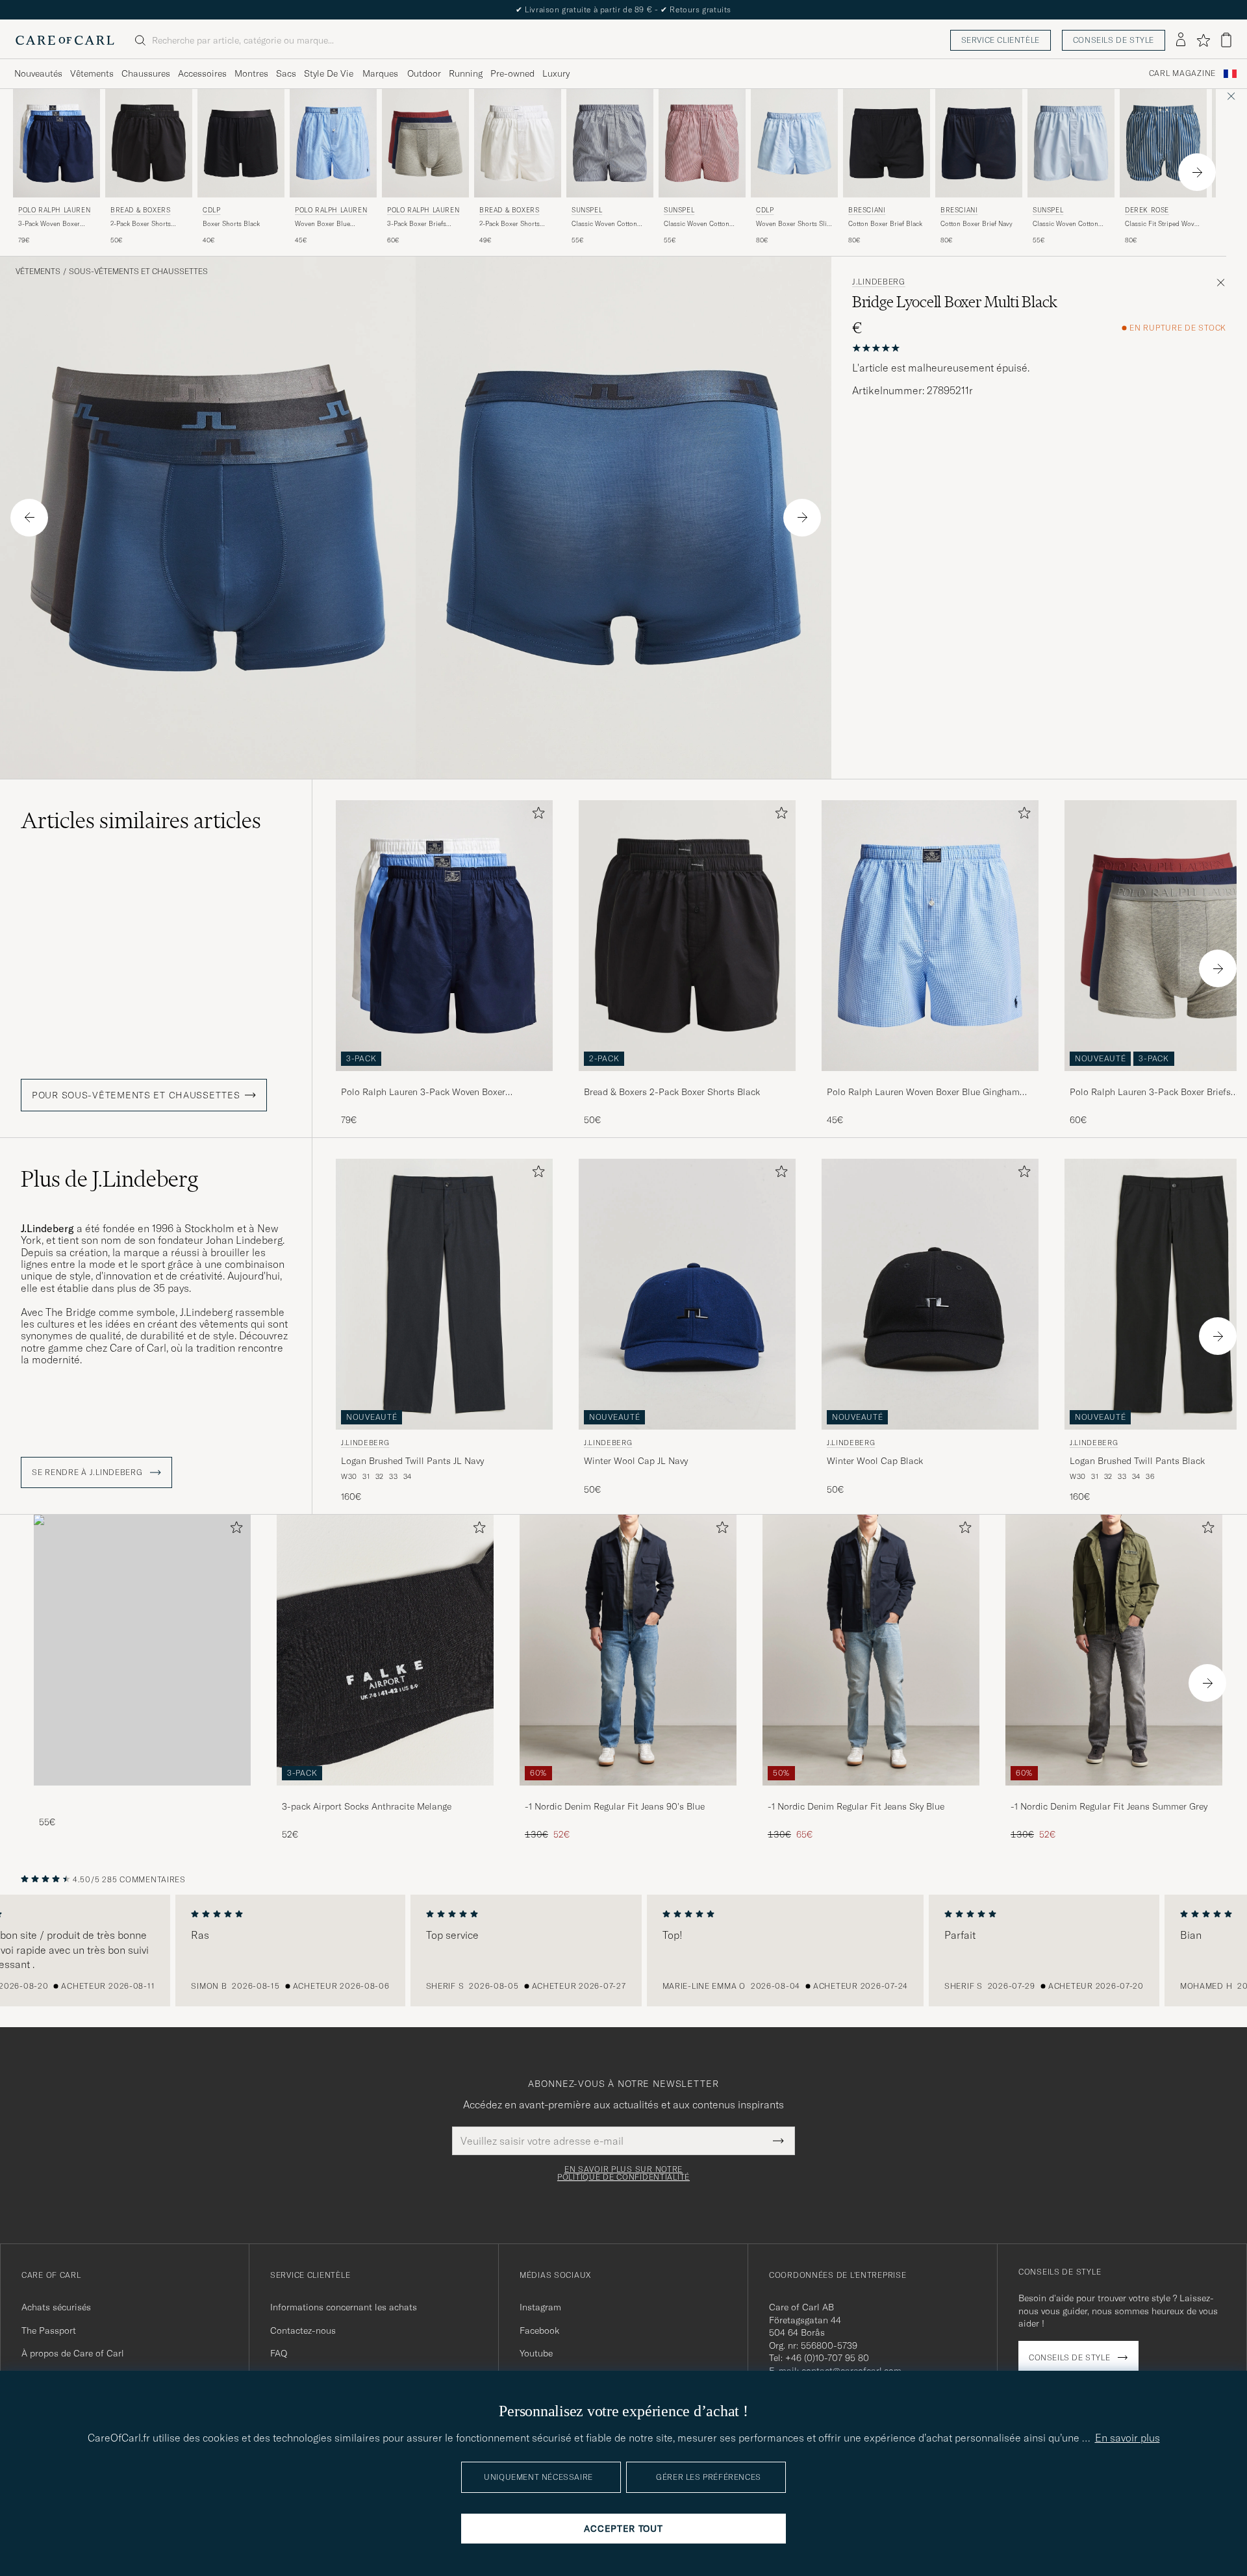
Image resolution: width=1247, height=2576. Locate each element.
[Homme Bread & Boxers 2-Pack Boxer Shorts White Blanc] (518, 143)
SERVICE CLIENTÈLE (1001, 40)
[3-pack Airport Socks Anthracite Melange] (385, 1794)
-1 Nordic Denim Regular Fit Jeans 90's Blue (615, 1806)
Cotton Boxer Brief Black (885, 224)
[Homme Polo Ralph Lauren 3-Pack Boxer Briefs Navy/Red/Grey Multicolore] (425, 143)
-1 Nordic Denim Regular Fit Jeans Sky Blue (856, 1806)
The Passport (49, 2330)
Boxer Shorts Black (231, 224)
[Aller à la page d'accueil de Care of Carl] (65, 40)
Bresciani (867, 210)
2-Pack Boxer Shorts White (510, 224)
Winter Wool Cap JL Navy (636, 1461)
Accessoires (202, 73)
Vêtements (92, 73)
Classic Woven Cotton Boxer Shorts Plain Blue (1068, 224)
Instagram (540, 2307)
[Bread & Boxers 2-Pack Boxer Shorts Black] (687, 1080)
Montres (251, 73)
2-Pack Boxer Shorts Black (141, 224)
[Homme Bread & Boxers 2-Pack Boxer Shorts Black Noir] (149, 143)
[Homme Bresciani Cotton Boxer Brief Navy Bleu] (979, 143)
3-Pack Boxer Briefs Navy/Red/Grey (417, 224)
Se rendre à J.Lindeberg (88, 1472)
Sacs (286, 73)
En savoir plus (1127, 2438)
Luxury (556, 73)
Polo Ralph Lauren (54, 210)
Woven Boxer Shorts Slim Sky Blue (794, 224)
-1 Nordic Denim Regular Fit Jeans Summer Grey (1109, 1806)
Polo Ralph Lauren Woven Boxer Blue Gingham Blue (923, 1092)
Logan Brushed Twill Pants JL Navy (412, 1461)
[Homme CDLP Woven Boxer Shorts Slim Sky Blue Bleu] (794, 143)
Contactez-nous (303, 2330)
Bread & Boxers (140, 210)
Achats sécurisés (56, 2307)
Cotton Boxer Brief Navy (976, 224)
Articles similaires (141, 820)
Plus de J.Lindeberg (109, 1179)
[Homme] (142, 1650)
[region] (623, 1951)
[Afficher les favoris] (1203, 40)
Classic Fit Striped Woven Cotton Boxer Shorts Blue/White (1163, 224)
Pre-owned (512, 73)
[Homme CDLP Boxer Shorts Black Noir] (241, 143)
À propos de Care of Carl (73, 2353)
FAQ (279, 2353)
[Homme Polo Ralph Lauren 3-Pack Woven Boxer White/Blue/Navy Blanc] (57, 143)
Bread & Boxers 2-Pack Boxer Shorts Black (672, 1092)
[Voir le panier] (1226, 40)
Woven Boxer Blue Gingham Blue (322, 224)
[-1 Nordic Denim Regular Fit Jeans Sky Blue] (871, 1794)
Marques (380, 73)
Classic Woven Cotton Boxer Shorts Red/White (700, 224)
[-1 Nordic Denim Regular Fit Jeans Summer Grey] (1114, 1794)
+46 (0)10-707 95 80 (827, 2358)
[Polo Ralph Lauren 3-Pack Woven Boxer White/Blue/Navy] (444, 1080)
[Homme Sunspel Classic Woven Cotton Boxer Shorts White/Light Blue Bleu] (610, 143)
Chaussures (146, 73)
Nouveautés (38, 73)
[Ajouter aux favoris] (536, 815)
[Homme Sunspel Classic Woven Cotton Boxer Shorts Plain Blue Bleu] (1071, 143)
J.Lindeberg (879, 282)
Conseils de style (1114, 40)
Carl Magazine (1182, 73)
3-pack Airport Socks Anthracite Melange (367, 1806)
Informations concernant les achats (344, 2307)
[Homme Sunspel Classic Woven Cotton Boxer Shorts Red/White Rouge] (702, 143)
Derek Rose (1147, 210)
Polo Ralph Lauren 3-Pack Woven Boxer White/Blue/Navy (423, 1092)
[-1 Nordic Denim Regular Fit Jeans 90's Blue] (628, 1794)
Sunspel (587, 210)
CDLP (211, 210)
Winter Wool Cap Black (875, 1461)
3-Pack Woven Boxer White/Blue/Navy (49, 224)
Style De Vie (329, 73)
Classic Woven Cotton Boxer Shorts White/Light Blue (609, 224)
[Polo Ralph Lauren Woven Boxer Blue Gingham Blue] (930, 1080)
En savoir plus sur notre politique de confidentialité (623, 2173)
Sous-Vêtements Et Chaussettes (138, 271)
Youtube (536, 2353)
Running (466, 73)
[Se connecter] (1181, 40)
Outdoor (424, 73)
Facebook (539, 2330)
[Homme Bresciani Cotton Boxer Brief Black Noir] (887, 143)
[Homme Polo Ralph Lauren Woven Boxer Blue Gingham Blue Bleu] (333, 143)
